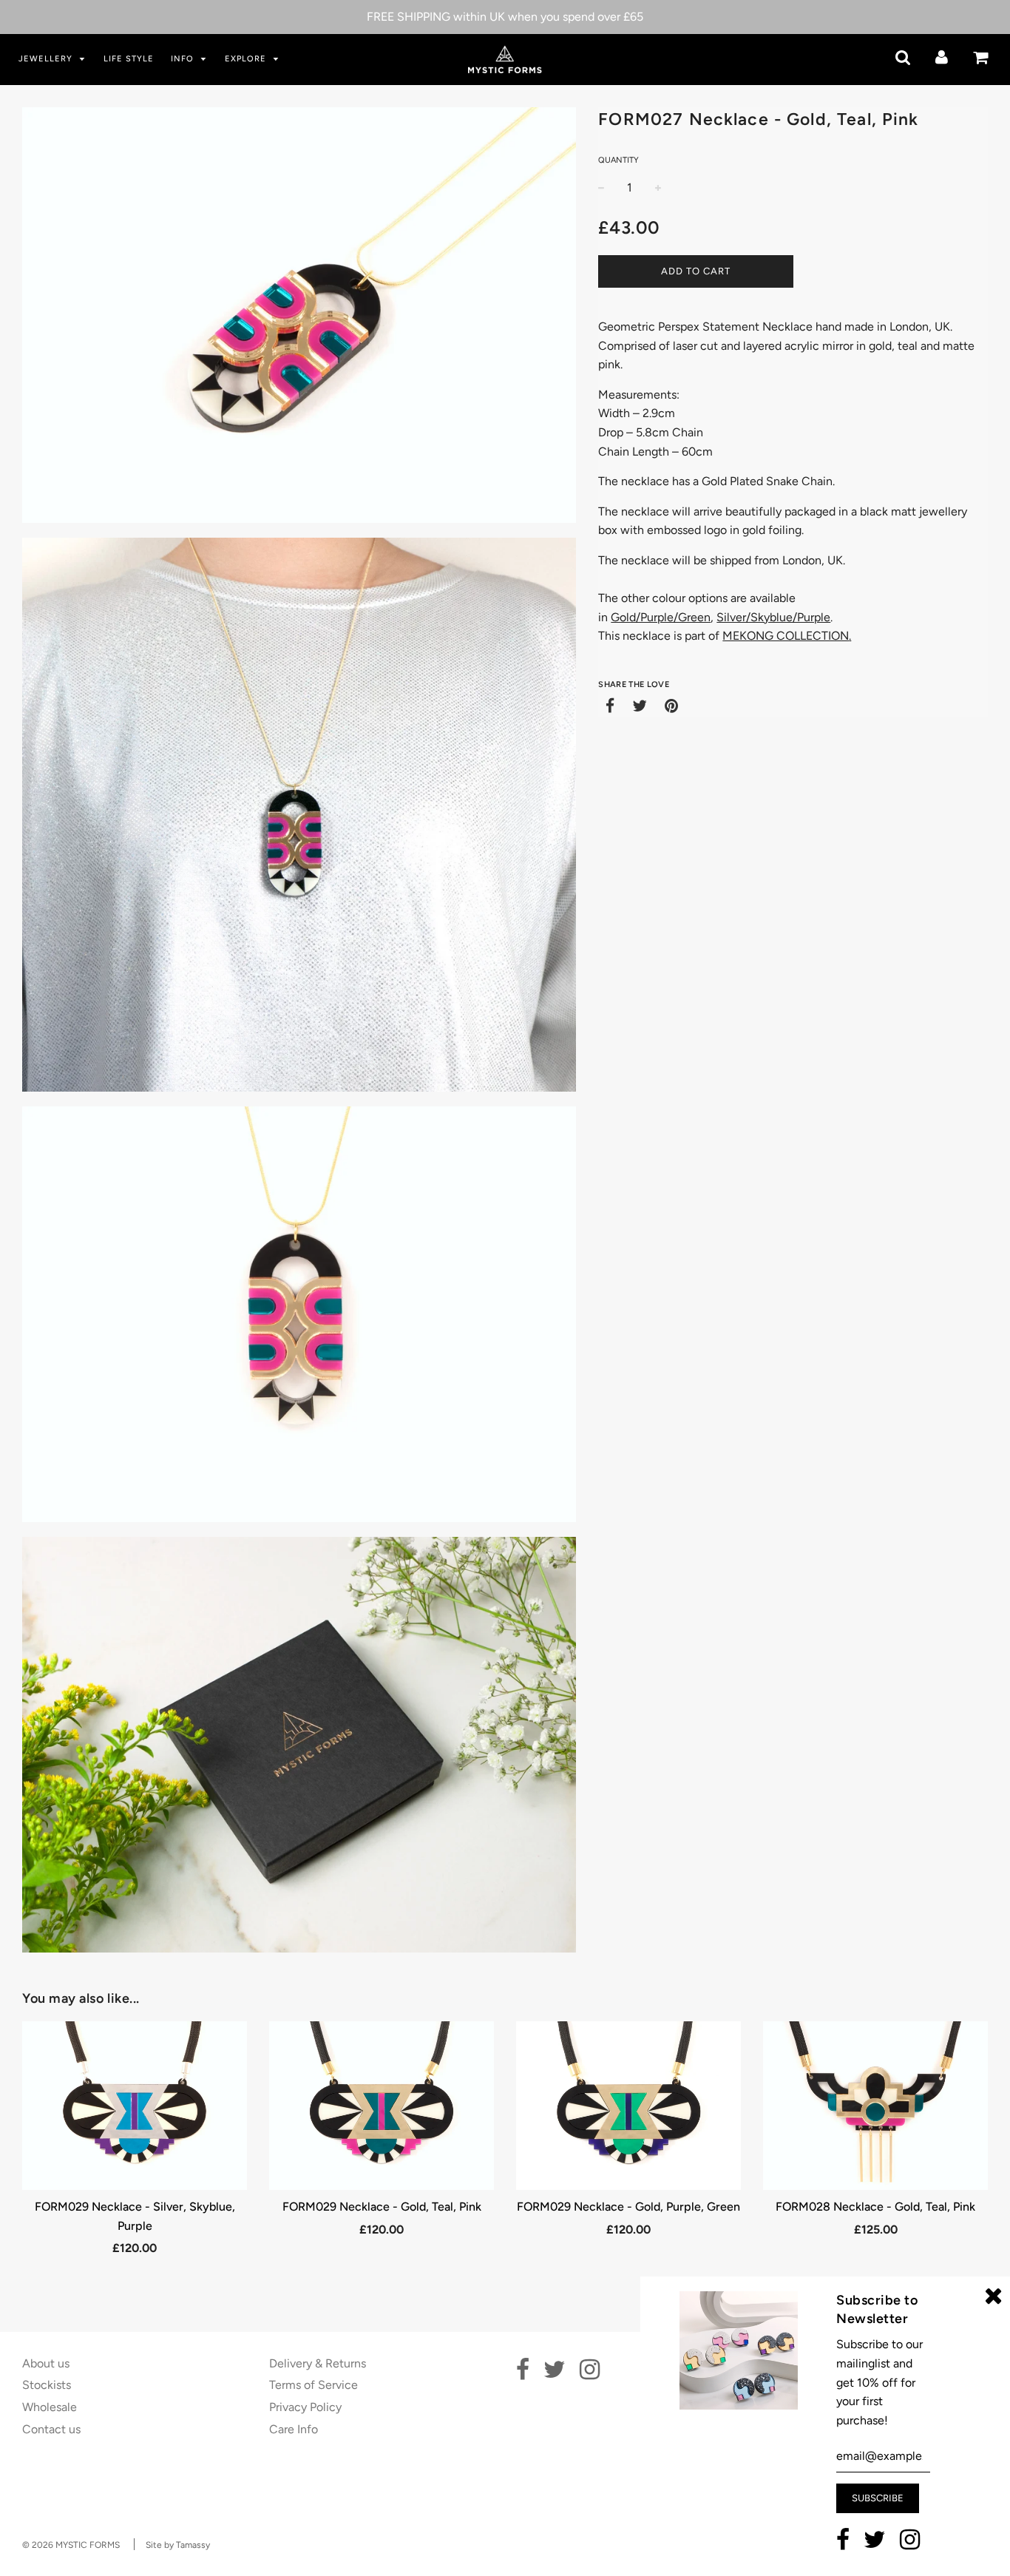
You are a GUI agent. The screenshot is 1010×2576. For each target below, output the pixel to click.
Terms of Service (313, 2385)
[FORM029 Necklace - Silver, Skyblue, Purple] (135, 2106)
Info (184, 59)
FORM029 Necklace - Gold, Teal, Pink (382, 2207)
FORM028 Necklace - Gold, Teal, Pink (875, 2207)
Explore (247, 59)
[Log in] (942, 57)
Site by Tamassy (178, 2545)
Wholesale (50, 2407)
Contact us (51, 2429)
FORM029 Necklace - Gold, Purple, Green (628, 2207)
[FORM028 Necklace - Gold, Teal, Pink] (875, 2106)
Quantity (618, 160)
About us (46, 2363)
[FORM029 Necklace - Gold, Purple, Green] (628, 2106)
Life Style (129, 59)
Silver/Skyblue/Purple (773, 617)
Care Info (294, 2429)
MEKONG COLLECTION (786, 636)
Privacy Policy (305, 2407)
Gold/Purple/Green (661, 617)
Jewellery (47, 59)
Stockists (47, 2385)
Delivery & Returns (318, 2363)
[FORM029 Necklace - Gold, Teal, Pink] (382, 2106)
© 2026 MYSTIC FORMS (71, 2545)
